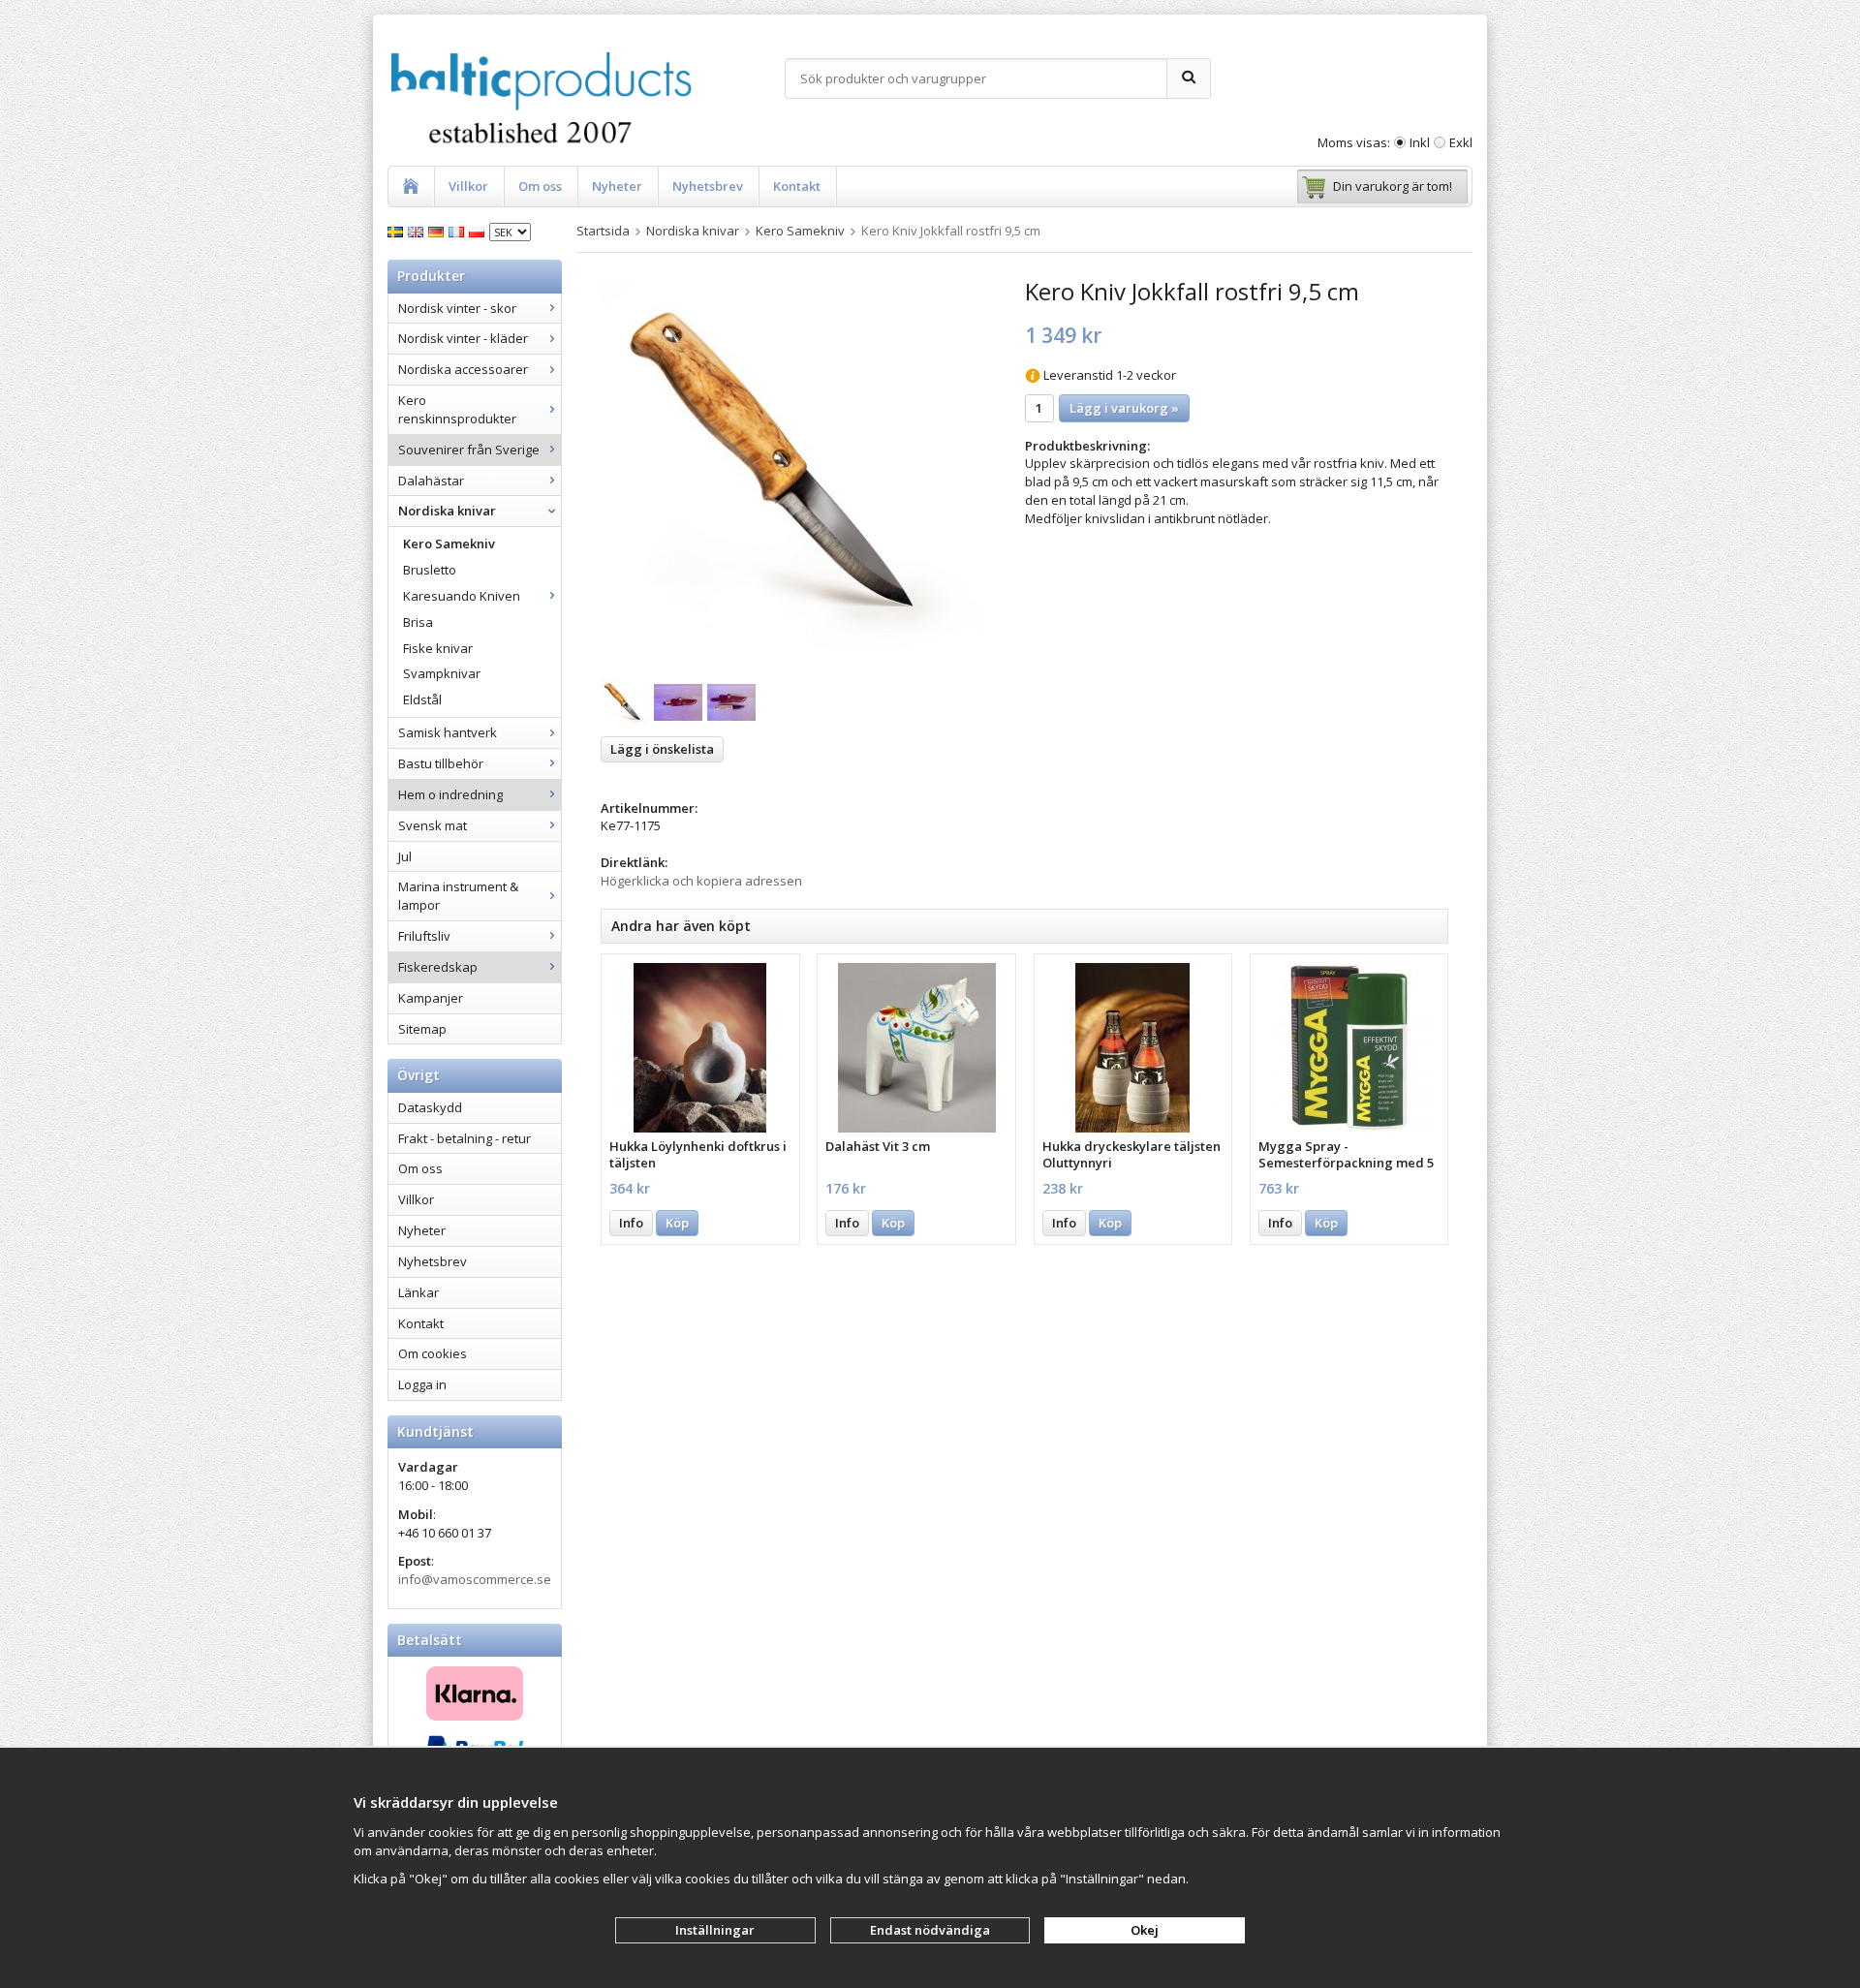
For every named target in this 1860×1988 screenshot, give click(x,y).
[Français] (459, 231)
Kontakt (797, 186)
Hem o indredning (450, 794)
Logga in (422, 1384)
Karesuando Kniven (462, 596)
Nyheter (617, 186)
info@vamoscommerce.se (475, 1579)
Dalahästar (431, 481)
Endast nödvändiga (930, 1930)
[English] (418, 231)
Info (631, 1223)
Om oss (540, 186)
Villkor (468, 186)
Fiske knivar (438, 648)
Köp (677, 1223)
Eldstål (422, 699)
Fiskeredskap (438, 967)
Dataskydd (430, 1107)
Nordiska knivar (447, 511)
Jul (405, 856)
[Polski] (479, 231)
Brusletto (430, 570)
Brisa (418, 622)
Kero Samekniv (449, 544)
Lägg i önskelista (662, 749)
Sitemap (422, 1029)
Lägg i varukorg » (1124, 408)
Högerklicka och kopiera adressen (701, 881)
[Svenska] (398, 231)
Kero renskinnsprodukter (457, 409)
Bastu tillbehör (441, 763)
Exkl (1461, 142)
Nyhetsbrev (708, 186)
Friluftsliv (424, 936)
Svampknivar (442, 673)
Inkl (1420, 142)
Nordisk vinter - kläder (463, 338)
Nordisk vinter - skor (457, 308)
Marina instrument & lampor (458, 896)
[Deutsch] (438, 231)
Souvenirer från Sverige (469, 450)
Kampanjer (431, 998)
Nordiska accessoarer (463, 369)
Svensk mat (433, 825)
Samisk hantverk (448, 732)
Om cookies (433, 1353)
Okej (1145, 1930)
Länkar (418, 1292)
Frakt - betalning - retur (465, 1138)
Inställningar (715, 1930)
